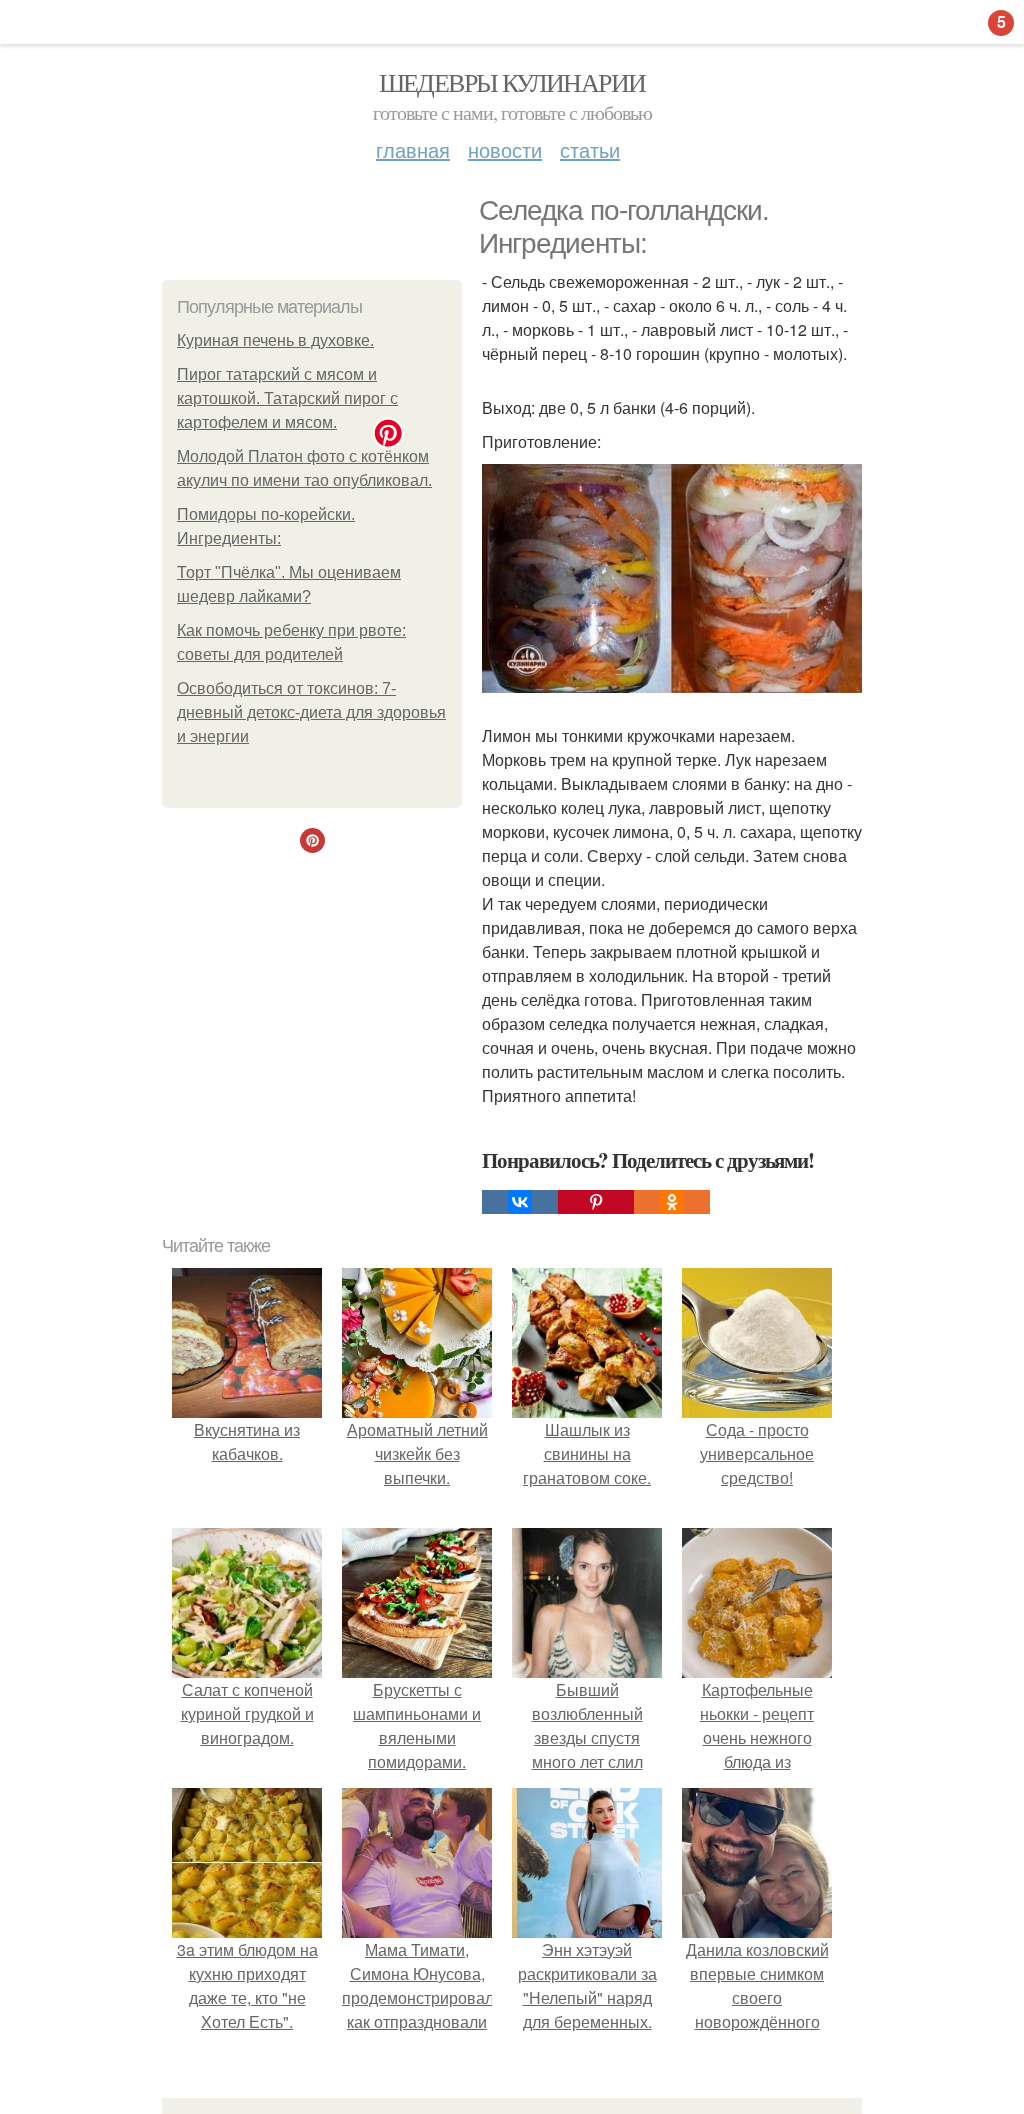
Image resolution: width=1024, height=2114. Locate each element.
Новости (505, 149)
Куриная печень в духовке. (275, 340)
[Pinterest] (596, 1202)
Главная (413, 149)
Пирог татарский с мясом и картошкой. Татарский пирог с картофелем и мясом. (287, 398)
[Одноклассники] (672, 1202)
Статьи (590, 149)
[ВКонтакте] (520, 1202)
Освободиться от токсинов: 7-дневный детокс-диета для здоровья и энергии (311, 712)
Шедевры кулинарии (512, 82)
